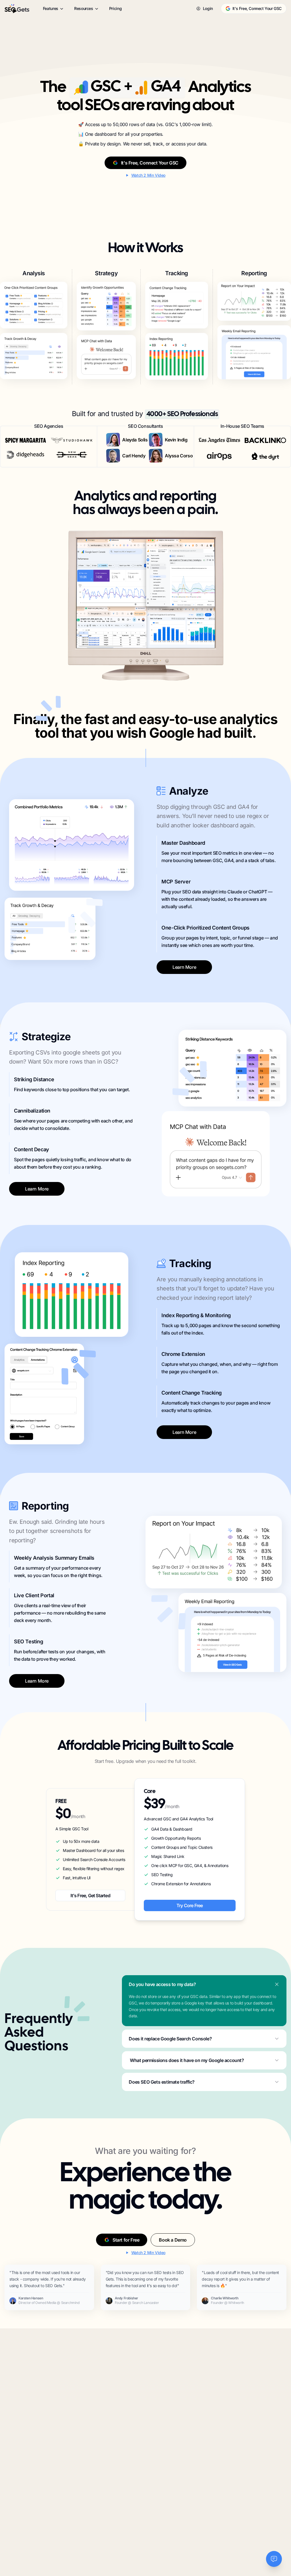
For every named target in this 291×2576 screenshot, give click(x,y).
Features (51, 8)
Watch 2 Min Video (148, 175)
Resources (84, 8)
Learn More (184, 967)
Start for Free (126, 2240)
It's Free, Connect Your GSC (257, 8)
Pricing (116, 8)
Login (208, 8)
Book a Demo (173, 2240)
